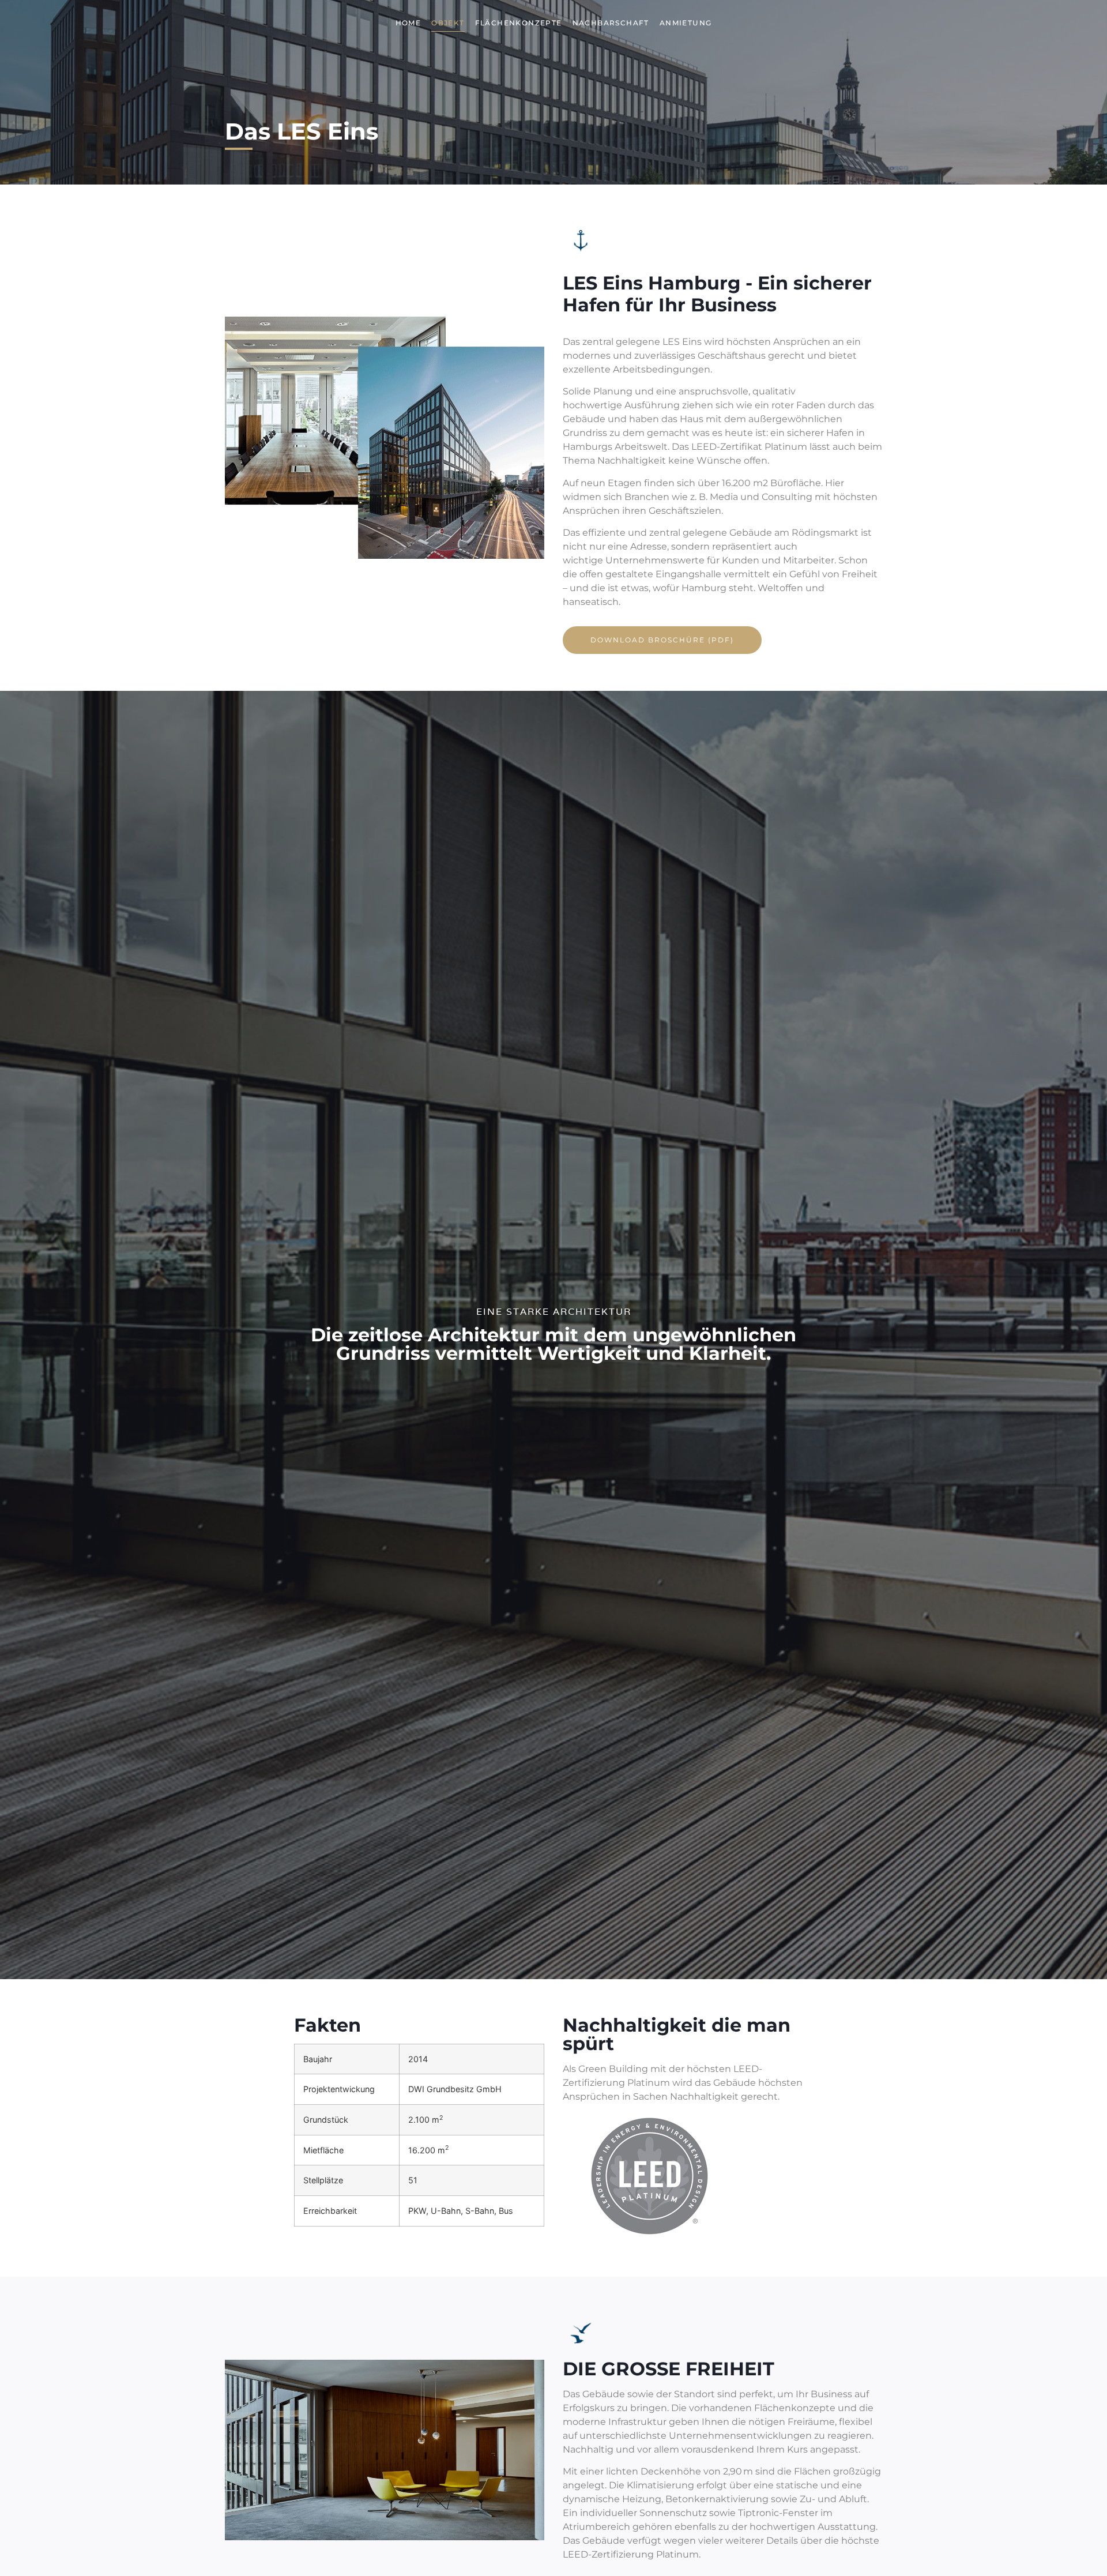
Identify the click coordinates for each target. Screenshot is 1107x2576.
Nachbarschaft (611, 23)
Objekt (448, 23)
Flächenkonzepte (519, 23)
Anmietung (686, 23)
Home (408, 23)
